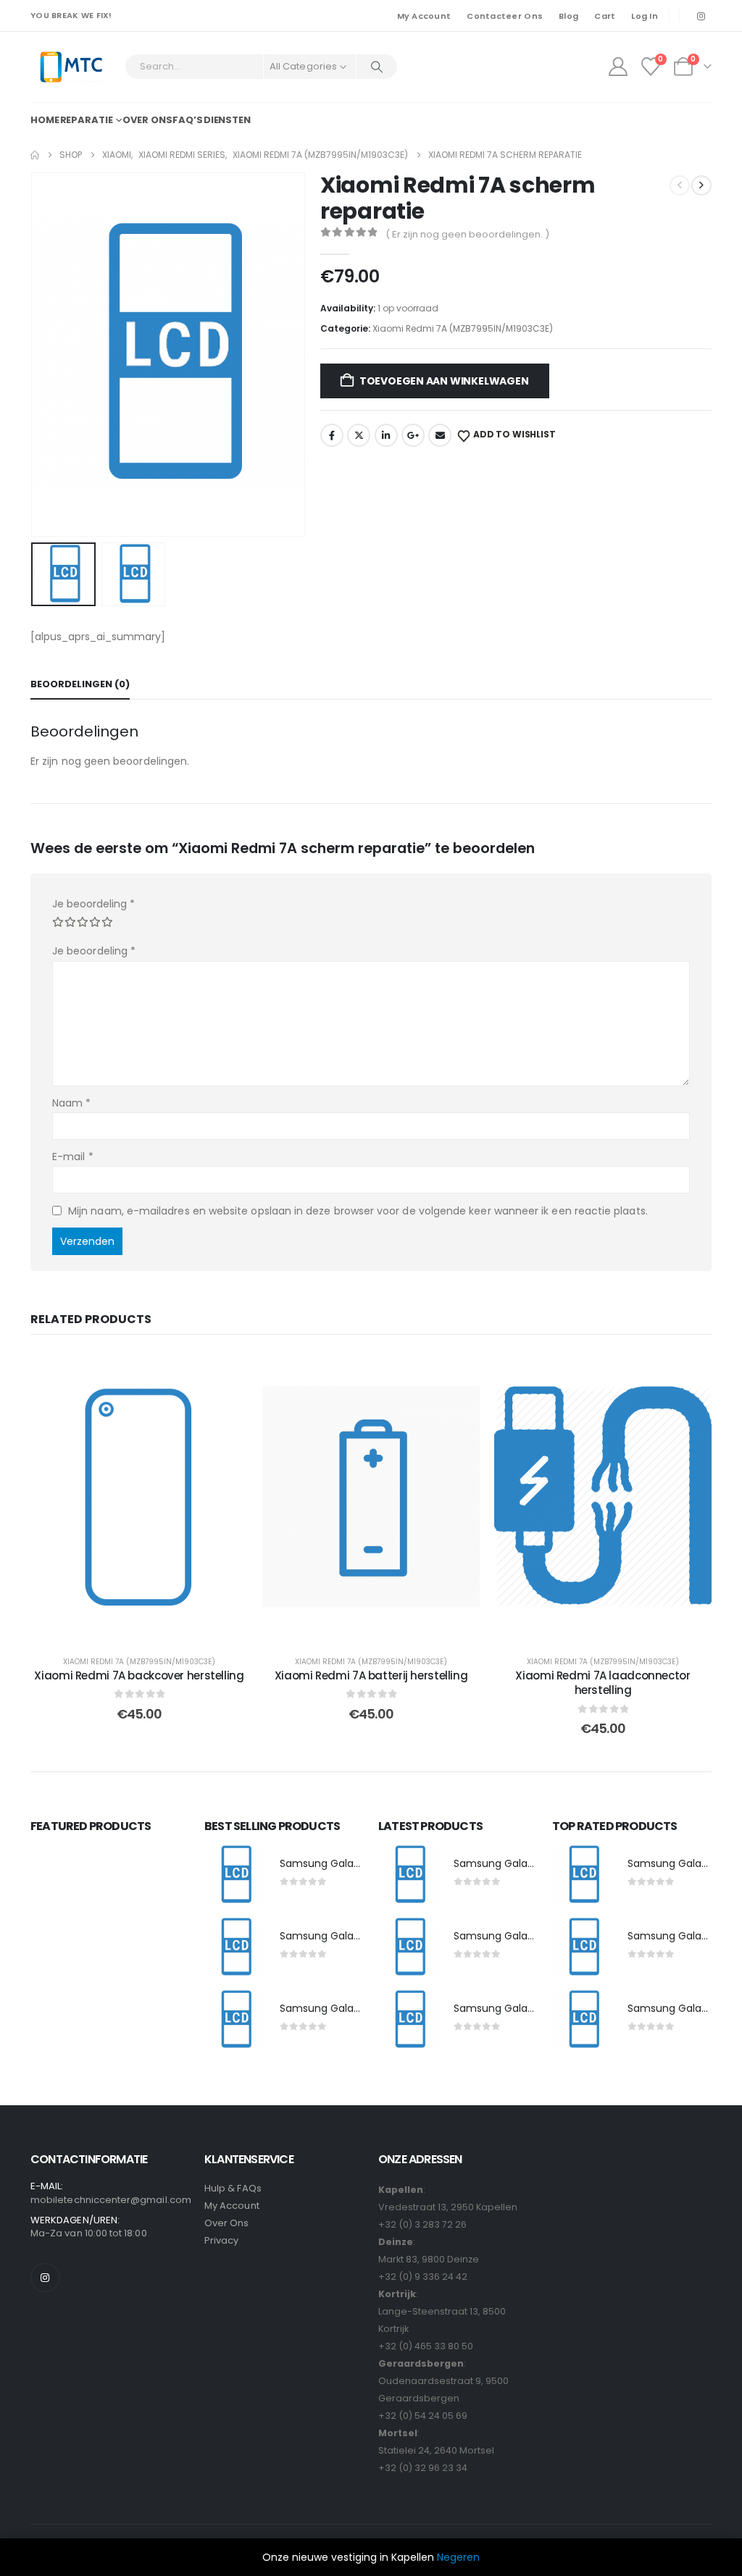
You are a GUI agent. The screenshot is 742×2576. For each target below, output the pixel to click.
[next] (701, 185)
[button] (34, 354)
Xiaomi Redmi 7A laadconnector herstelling (603, 1683)
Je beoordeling (93, 904)
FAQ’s (187, 120)
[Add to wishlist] (226, 1374)
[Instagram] (701, 16)
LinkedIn (386, 435)
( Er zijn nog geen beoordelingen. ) (467, 234)
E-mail (73, 1157)
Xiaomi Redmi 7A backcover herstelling (139, 1675)
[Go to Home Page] (35, 155)
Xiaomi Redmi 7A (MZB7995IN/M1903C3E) (463, 328)
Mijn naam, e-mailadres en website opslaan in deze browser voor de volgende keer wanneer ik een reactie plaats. (358, 1211)
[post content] (139, 1497)
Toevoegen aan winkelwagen (444, 381)
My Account (424, 16)
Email (440, 435)
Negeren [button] (458, 2557)
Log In (645, 16)
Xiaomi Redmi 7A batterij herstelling (371, 1675)
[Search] (377, 67)
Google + (413, 435)
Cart (605, 16)
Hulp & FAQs (233, 2188)
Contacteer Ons (505, 16)
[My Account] (618, 67)
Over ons (147, 120)
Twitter (359, 435)
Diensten (227, 120)
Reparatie (87, 120)
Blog (568, 16)
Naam (71, 1103)
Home (45, 120)
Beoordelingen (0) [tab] (80, 684)
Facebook (332, 435)
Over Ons (227, 2223)
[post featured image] (235, 1875)
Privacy (221, 2240)
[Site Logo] (71, 67)
